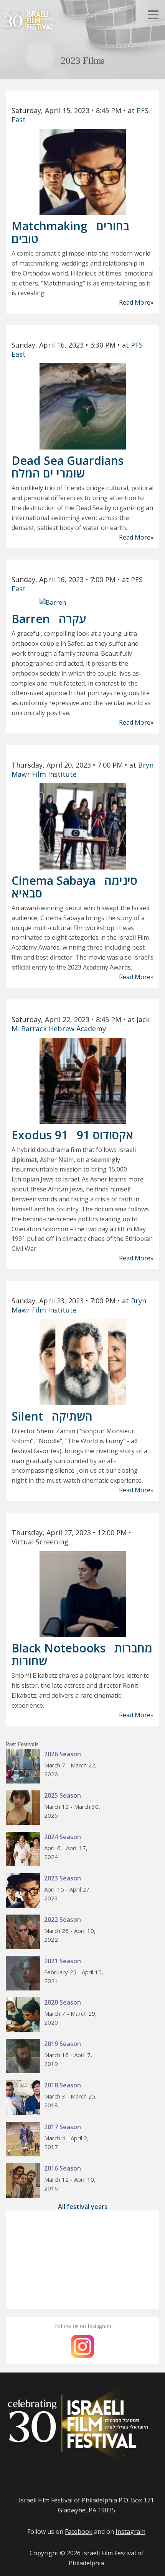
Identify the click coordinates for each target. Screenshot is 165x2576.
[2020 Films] (25, 2016)
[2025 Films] (25, 1809)
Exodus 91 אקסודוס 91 (72, 1135)
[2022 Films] (25, 1933)
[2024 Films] (25, 1850)
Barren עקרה (49, 619)
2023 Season (63, 1878)
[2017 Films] (25, 2140)
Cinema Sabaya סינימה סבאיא (74, 887)
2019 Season (63, 2044)
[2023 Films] (25, 1892)
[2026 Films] (25, 1767)
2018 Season (63, 2085)
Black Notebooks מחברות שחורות (82, 1654)
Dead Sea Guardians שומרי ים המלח (69, 467)
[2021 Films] (25, 1974)
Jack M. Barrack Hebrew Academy (81, 1024)
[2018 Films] (25, 2099)
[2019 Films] (25, 2057)
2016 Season (63, 2168)
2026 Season (63, 1754)
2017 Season (63, 2127)
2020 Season (63, 2002)
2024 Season (63, 1837)
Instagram (130, 2532)
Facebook (79, 2532)
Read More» (136, 302)
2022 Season (63, 1920)
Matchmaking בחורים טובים (70, 232)
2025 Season (63, 1795)
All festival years (83, 2207)
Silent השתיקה (52, 1416)
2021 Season (63, 1961)
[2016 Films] (25, 2182)
